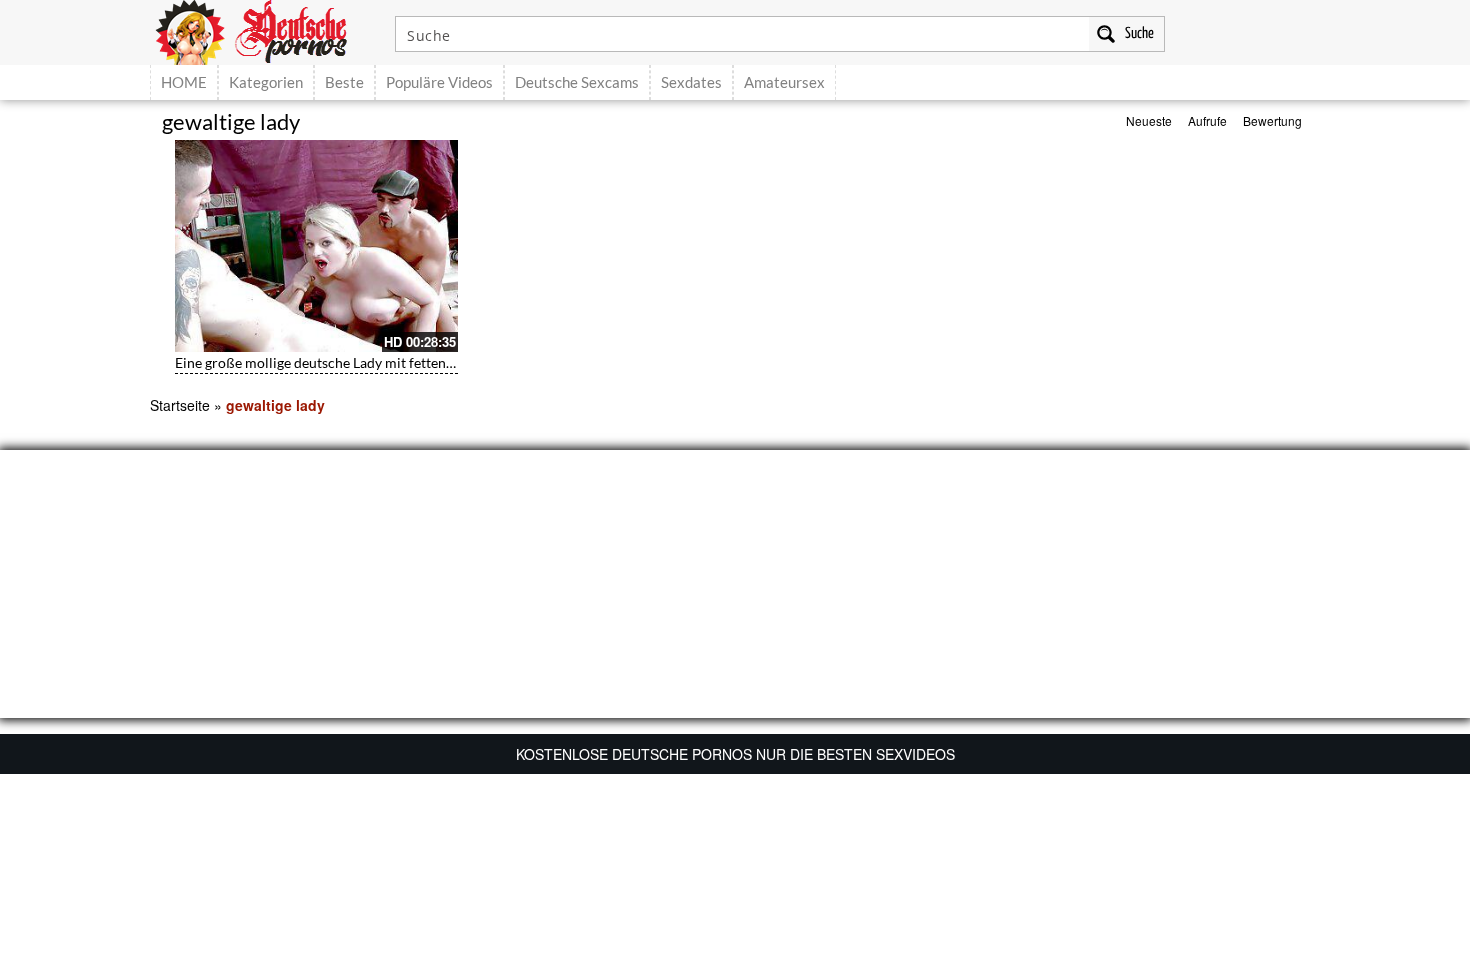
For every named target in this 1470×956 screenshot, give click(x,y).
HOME (184, 82)
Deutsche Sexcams (577, 82)
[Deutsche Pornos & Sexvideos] (266, 30)
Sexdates (691, 82)
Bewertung (1272, 120)
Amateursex (784, 82)
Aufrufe (1207, 120)
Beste (344, 82)
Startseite (180, 405)
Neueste (1149, 120)
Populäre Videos (439, 82)
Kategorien (266, 82)
